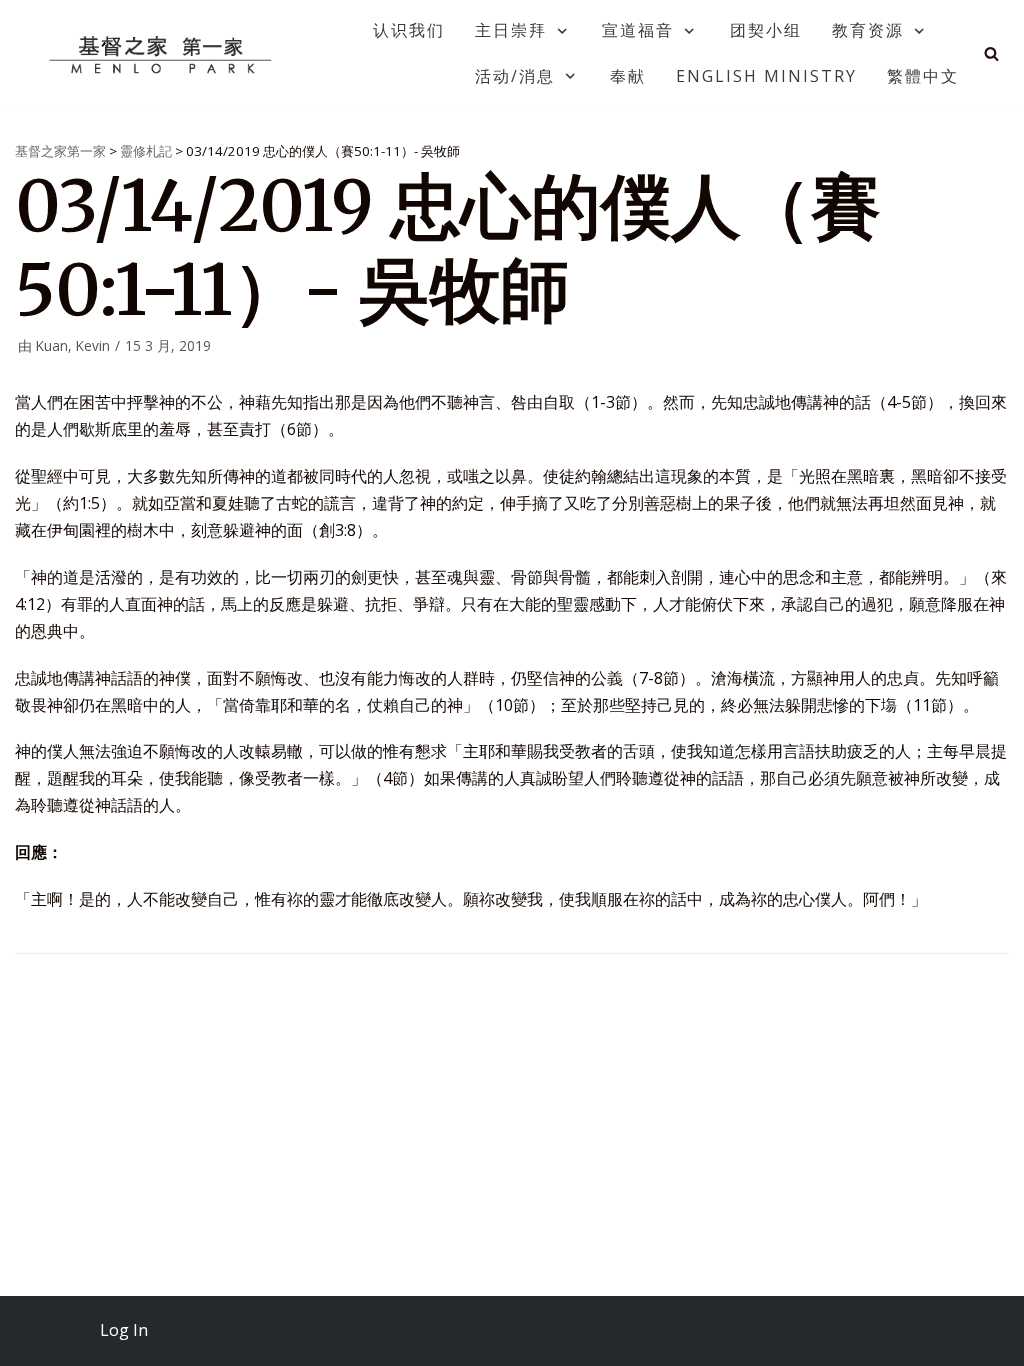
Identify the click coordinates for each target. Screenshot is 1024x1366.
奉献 (628, 76)
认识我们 (409, 30)
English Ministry (766, 76)
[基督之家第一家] (163, 54)
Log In (124, 1330)
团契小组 (766, 30)
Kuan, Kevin (73, 345)
